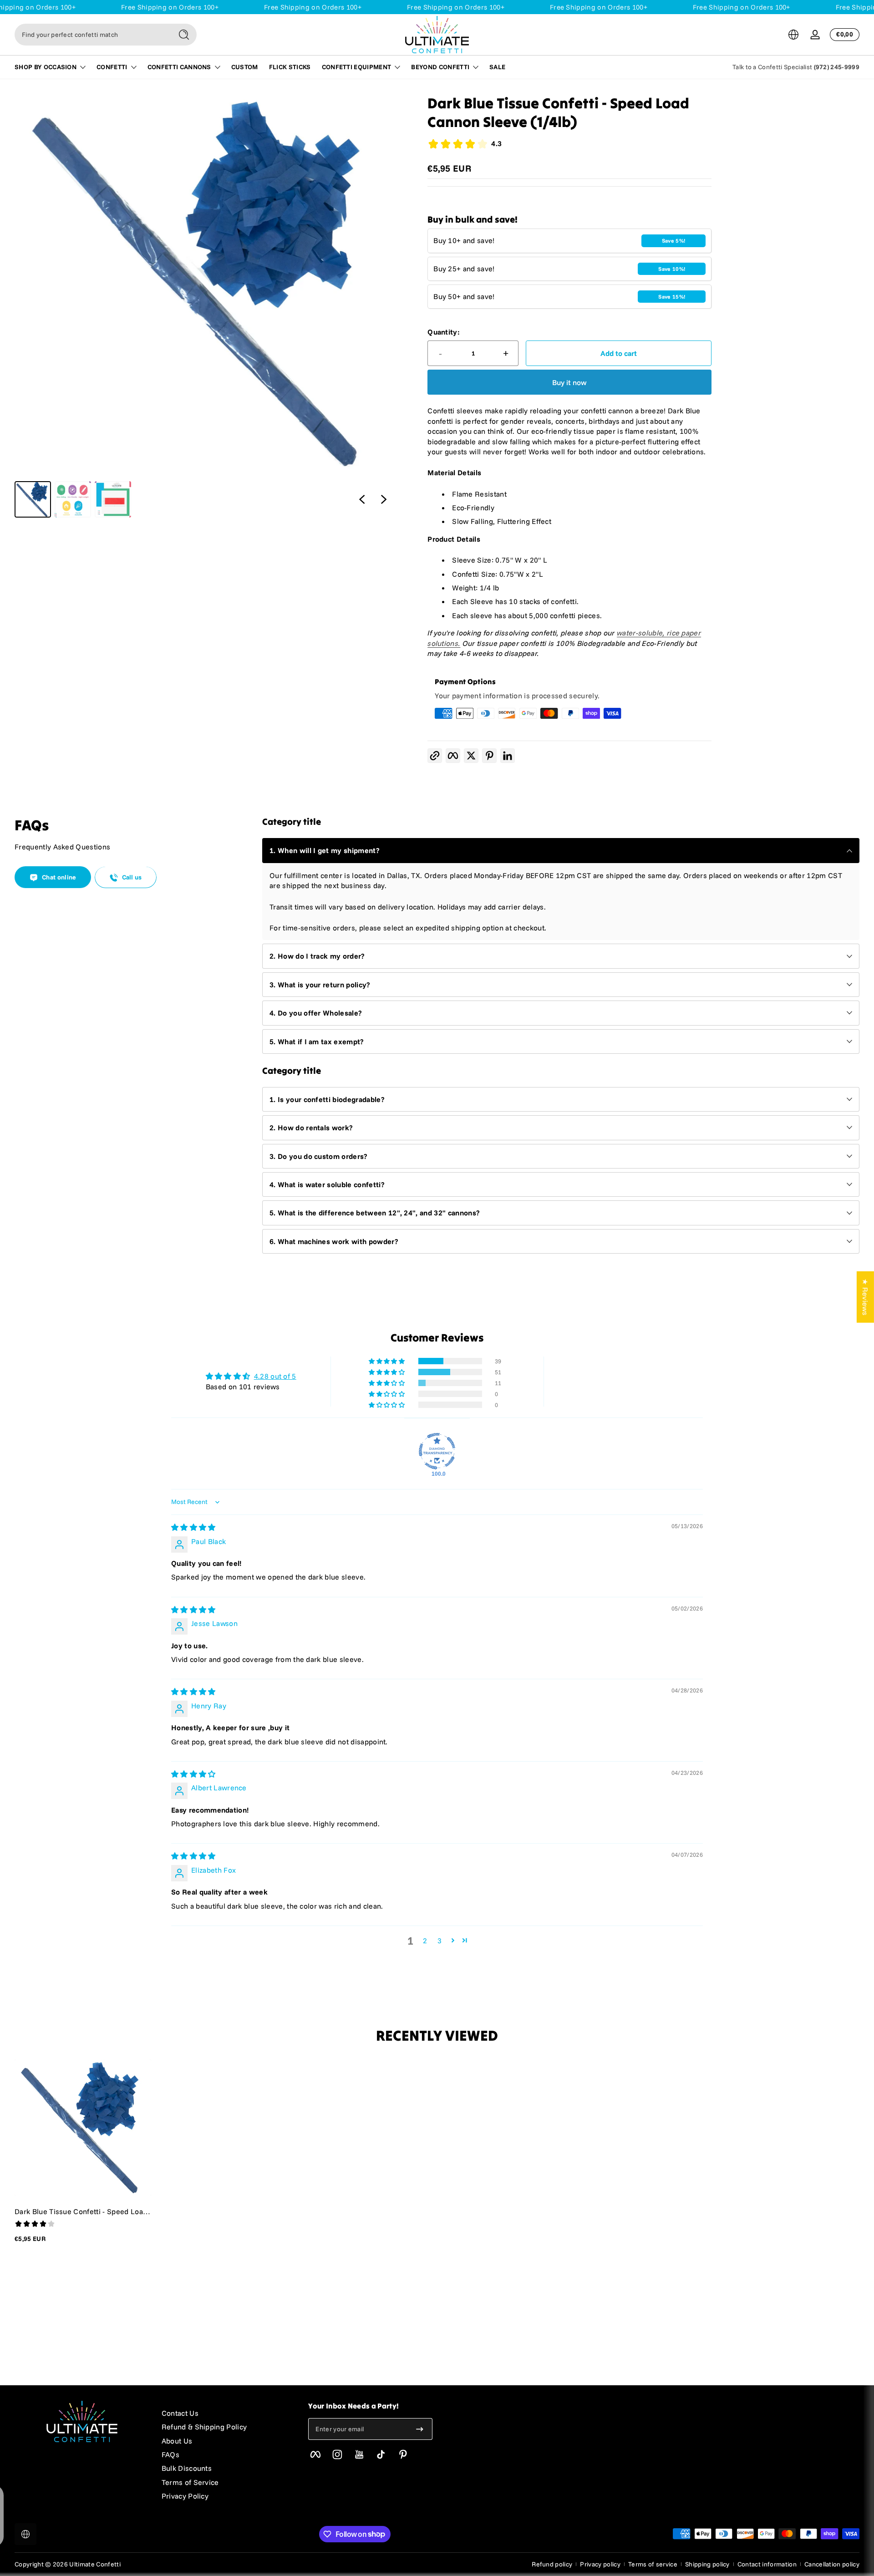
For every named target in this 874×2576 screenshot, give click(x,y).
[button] (793, 35)
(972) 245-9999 (837, 67)
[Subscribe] (420, 2429)
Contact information (767, 2564)
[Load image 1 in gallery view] (33, 499)
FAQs (170, 2454)
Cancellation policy (832, 2564)
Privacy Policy (185, 2496)
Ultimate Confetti (95, 2564)
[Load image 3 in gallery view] (113, 499)
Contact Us (180, 2413)
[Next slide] (384, 499)
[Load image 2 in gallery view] (73, 499)
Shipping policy (707, 2564)
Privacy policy (600, 2564)
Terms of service (653, 2564)
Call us (132, 878)
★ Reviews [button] (865, 1297)
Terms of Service (190, 2482)
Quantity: (444, 332)
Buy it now (569, 382)
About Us (177, 2441)
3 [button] (440, 1941)
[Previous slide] (362, 499)
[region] (205, 306)
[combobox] (91, 35)
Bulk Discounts (187, 2468)
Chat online (59, 878)
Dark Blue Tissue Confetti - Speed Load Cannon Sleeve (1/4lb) (81, 2211)
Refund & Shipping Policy (204, 2427)
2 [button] (425, 1941)
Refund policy (552, 2564)
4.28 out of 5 (275, 1376)
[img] (193, 1527)
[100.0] (437, 1451)
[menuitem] (226, 2413)
